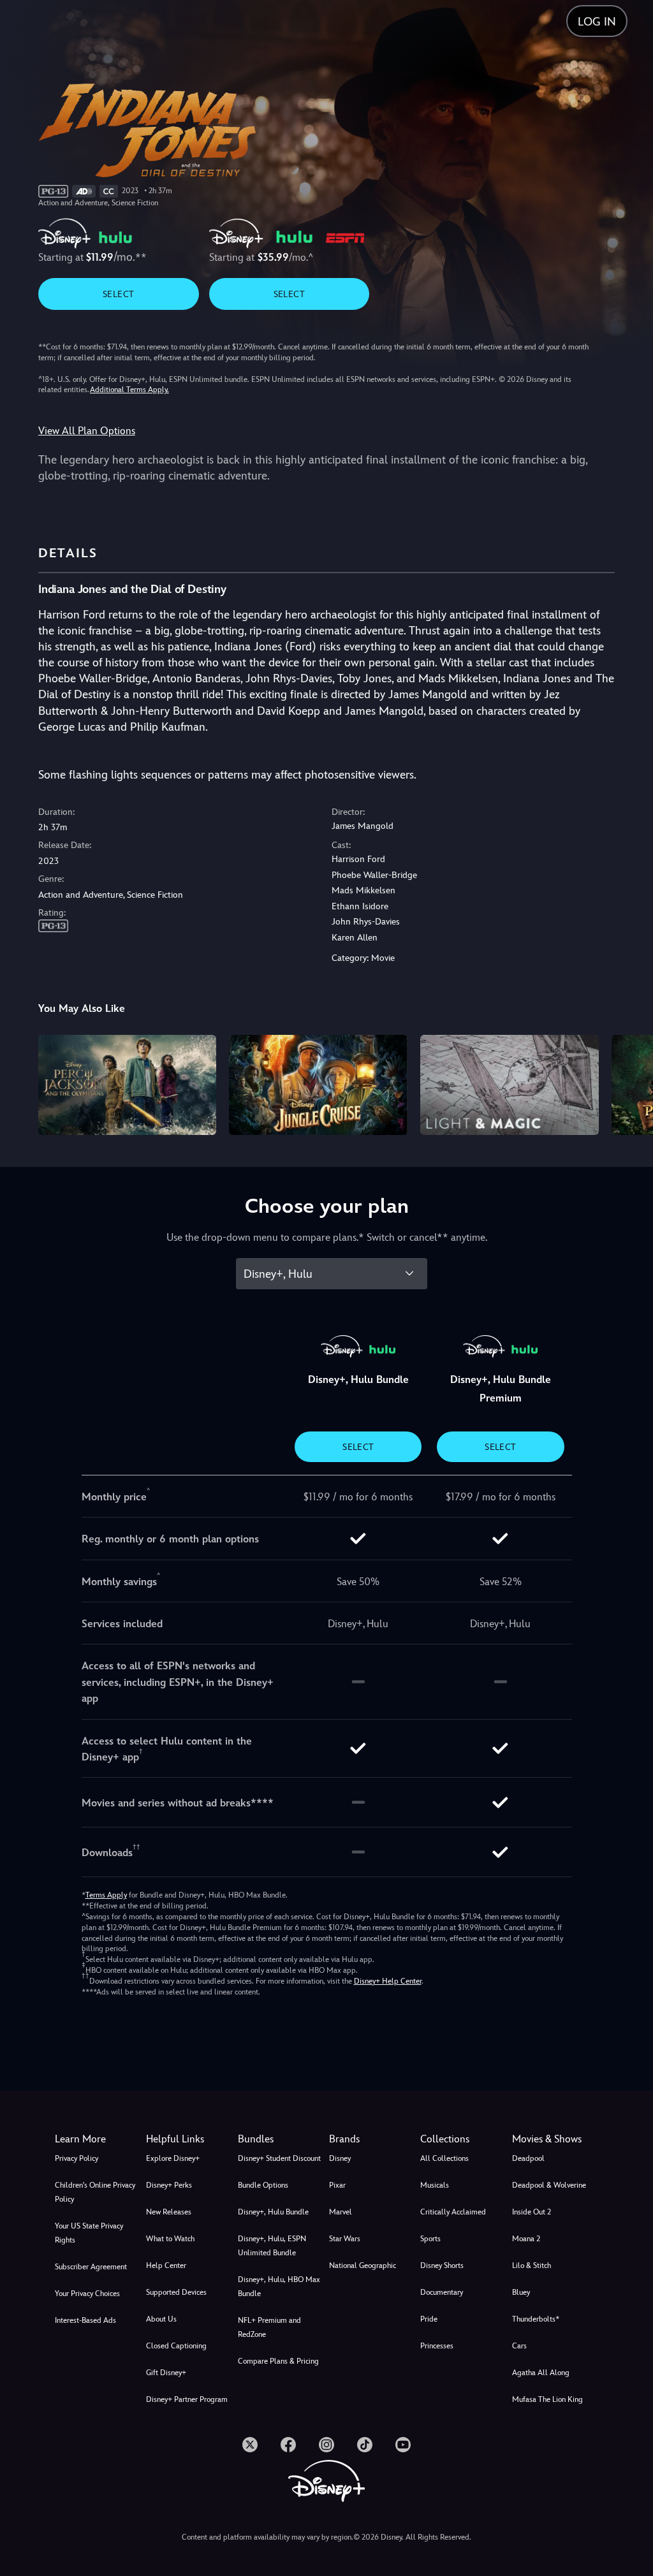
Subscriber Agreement (91, 2267)
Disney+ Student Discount (279, 2158)
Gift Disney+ (166, 2373)
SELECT (118, 294)
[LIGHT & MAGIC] (510, 1085)
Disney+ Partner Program (187, 2399)
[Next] (631, 1083)
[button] (189, 2139)
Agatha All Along (541, 2373)
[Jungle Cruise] (318, 1085)
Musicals (435, 2185)
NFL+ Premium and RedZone (269, 2327)
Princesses (437, 2346)
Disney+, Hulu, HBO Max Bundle (279, 2287)
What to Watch (170, 2239)
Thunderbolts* (536, 2319)
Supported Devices (176, 2292)
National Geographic (363, 2265)
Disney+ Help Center (388, 1981)
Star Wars (345, 2239)
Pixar (337, 2185)
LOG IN (597, 21)
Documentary (442, 2292)
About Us (161, 2319)
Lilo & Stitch (532, 2265)
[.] (250, 2445)
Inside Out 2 (532, 2212)
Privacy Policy (77, 2158)
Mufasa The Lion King (547, 2399)
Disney (340, 2158)
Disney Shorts (442, 2265)
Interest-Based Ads (85, 2320)
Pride (429, 2319)
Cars (519, 2346)
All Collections (444, 2158)
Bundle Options (263, 2185)
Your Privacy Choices (87, 2294)
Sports (430, 2239)
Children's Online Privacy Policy (95, 2192)
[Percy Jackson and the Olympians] (128, 1085)
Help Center (166, 2265)
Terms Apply (106, 1895)
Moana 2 (526, 2239)
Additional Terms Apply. (129, 390)
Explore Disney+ (173, 2158)
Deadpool (528, 2158)
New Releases (169, 2212)
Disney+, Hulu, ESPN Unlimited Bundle (272, 2246)
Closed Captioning (176, 2346)
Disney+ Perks (169, 2185)
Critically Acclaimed (453, 2212)
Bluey (521, 2292)
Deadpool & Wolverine (549, 2185)
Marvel (341, 2212)
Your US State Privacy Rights (89, 2233)
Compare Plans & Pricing (278, 2361)
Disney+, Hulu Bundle (273, 2212)
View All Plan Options (87, 431)
